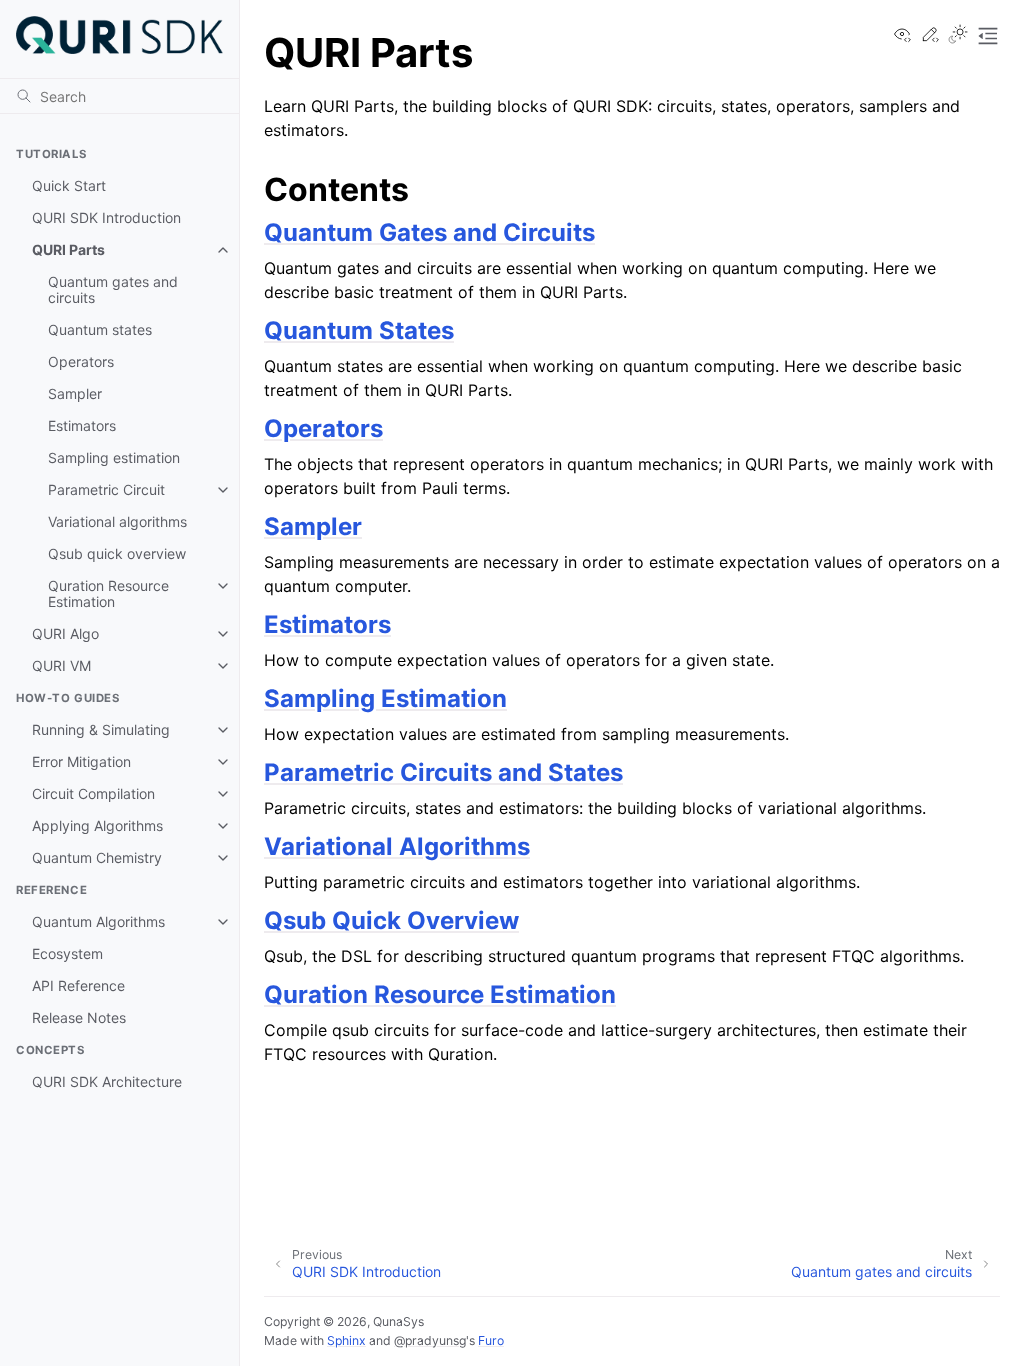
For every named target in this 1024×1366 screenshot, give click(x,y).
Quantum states (100, 329)
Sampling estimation (114, 457)
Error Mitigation (81, 761)
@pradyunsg (430, 1340)
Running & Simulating (101, 729)
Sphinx (346, 1340)
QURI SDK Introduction (106, 217)
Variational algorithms (117, 521)
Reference (51, 890)
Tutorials (51, 154)
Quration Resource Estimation (108, 593)
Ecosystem (67, 953)
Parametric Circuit (106, 489)
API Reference (78, 985)
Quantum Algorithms (98, 921)
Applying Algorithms (97, 825)
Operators (81, 361)
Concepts (50, 1050)
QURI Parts (68, 249)
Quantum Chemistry (97, 857)
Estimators (82, 425)
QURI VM (61, 665)
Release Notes (79, 1017)
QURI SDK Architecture (107, 1081)
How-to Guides (67, 698)
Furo (491, 1340)
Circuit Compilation (93, 793)
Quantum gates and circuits (113, 289)
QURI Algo (65, 633)
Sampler (75, 393)
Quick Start (69, 185)
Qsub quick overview (117, 553)
